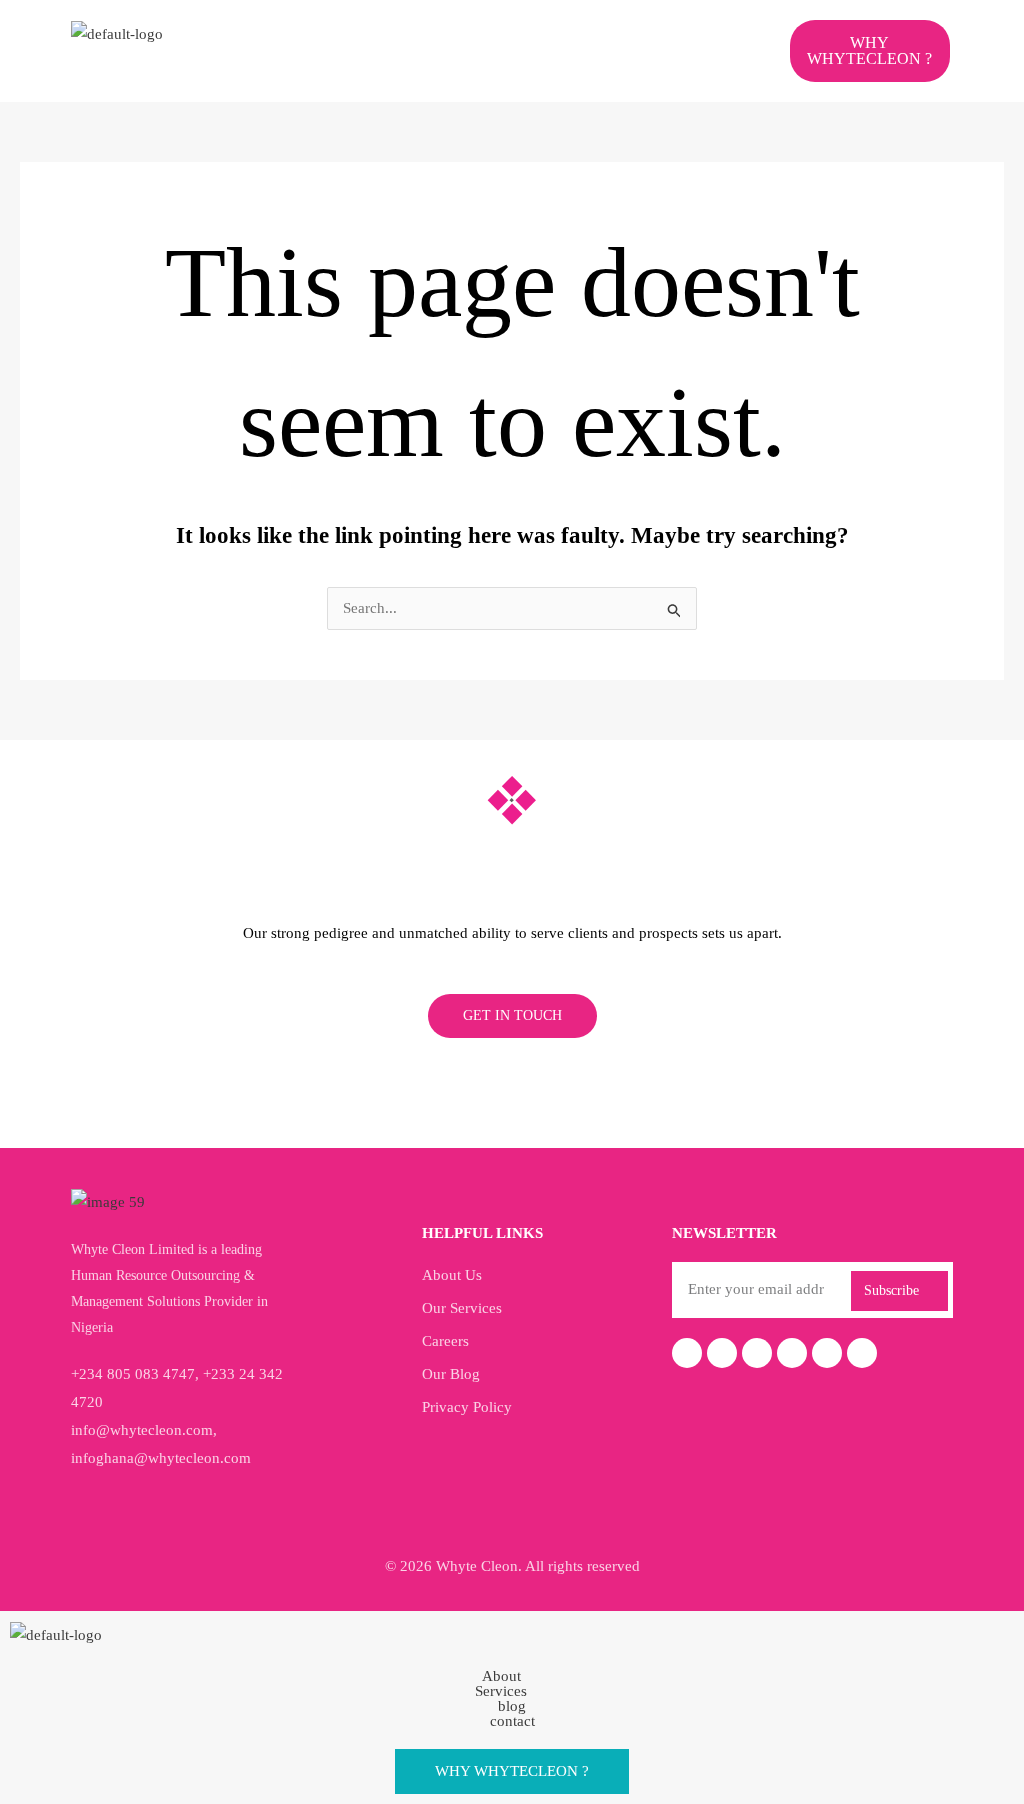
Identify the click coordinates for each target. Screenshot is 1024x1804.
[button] (496, 38)
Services (501, 1691)
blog (512, 1706)
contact (512, 1721)
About (501, 1676)
